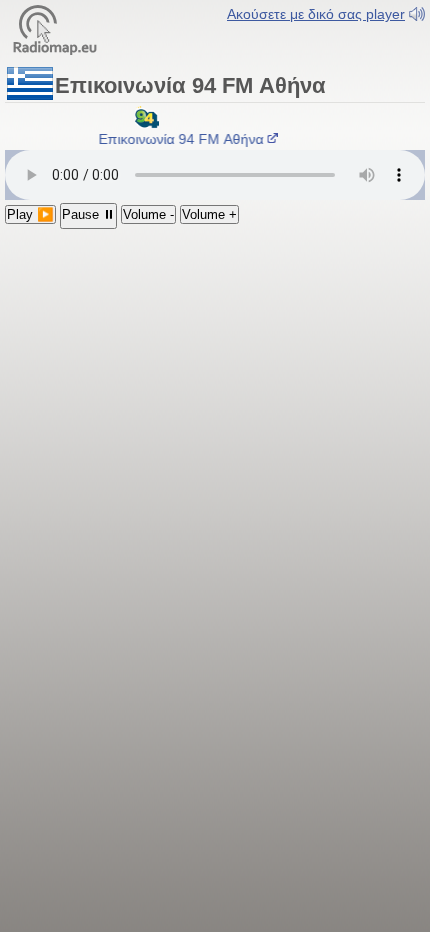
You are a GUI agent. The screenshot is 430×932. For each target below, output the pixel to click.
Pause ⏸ (88, 214)
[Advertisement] (215, 347)
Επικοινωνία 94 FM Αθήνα (179, 139)
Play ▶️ (30, 214)
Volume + (209, 214)
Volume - (148, 214)
